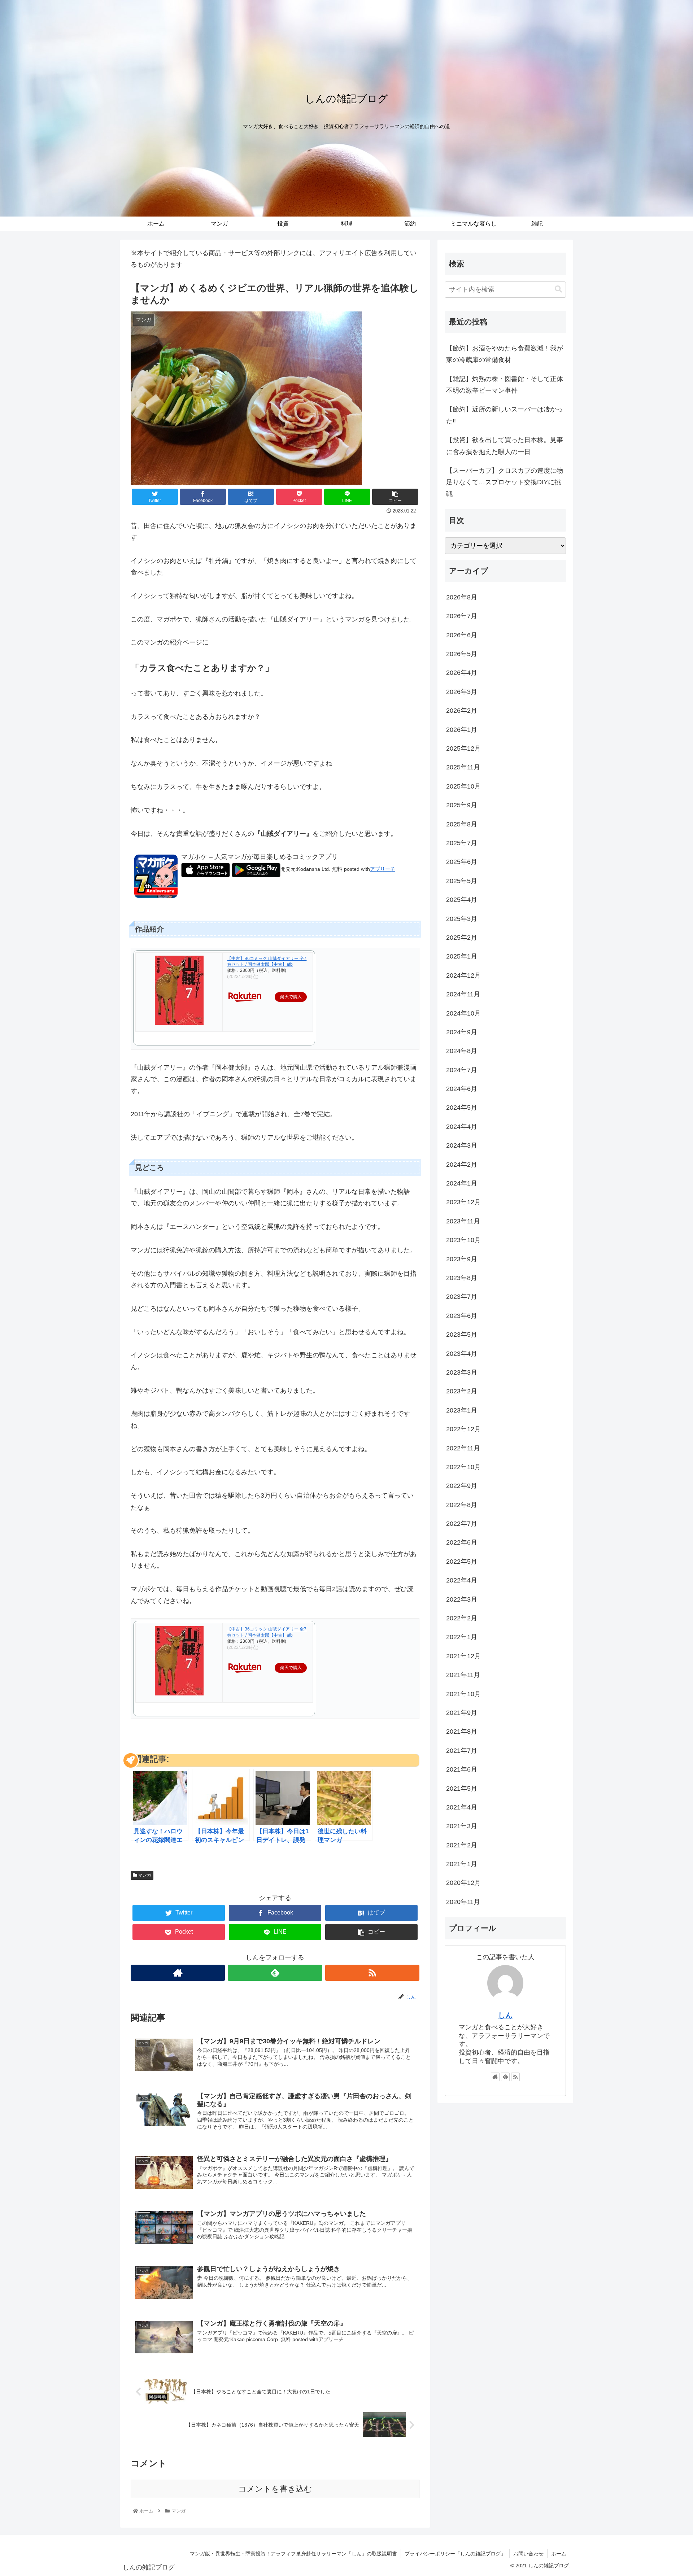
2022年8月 (462, 1505)
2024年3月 (462, 1145)
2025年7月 (462, 843)
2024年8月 (462, 1051)
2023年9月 (462, 1259)
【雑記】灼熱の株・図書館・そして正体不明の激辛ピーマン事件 (505, 385)
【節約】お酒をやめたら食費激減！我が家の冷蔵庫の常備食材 (505, 354)
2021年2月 (462, 1845)
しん (505, 2015)
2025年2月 (462, 938)
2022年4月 (462, 1580)
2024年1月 (462, 1183)
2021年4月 (462, 1807)
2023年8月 (462, 1278)
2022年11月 (463, 1448)
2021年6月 (462, 1769)
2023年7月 (462, 1297)
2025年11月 (463, 767)
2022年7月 (462, 1524)
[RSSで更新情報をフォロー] (372, 1973)
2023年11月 (463, 1221)
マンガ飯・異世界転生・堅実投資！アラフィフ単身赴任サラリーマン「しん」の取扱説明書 (293, 2554)
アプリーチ (383, 869)
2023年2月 (462, 1391)
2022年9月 (462, 1486)
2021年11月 (463, 1675)
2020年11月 (463, 1902)
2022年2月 (462, 1618)
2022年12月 (463, 1429)
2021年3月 (462, 1826)
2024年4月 (462, 1127)
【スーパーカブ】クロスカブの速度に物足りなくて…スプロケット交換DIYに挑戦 (505, 482)
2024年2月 (462, 1165)
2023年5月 (462, 1335)
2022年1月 (462, 1637)
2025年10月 (463, 786)
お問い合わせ (528, 2554)
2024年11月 (463, 994)
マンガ (144, 1875)
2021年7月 (462, 1751)
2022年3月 (462, 1599)
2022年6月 (462, 1542)
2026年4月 (462, 673)
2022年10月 (463, 1467)
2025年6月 (462, 862)
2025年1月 (462, 956)
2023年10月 (463, 1240)
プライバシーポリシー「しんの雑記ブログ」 (455, 2554)
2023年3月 (462, 1372)
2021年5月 (462, 1789)
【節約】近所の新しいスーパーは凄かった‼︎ (505, 415)
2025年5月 (462, 881)
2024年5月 (462, 1108)
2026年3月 (462, 692)
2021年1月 (462, 1864)
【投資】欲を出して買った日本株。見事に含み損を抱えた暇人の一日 (505, 446)
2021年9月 (462, 1713)
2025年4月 (462, 900)
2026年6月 (462, 635)
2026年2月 (462, 711)
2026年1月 (462, 730)
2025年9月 (462, 805)
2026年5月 (462, 654)
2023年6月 (462, 1316)
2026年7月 (462, 616)
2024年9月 (462, 1032)
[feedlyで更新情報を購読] (275, 1973)
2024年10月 (463, 1013)
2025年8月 (462, 824)
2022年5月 (462, 1562)
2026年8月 (462, 597)
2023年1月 (462, 1410)
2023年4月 (462, 1354)
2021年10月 (463, 1694)
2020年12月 (463, 1883)
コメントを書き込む (275, 2489)
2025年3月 (462, 919)
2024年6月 (462, 1089)
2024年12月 (463, 975)
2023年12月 (463, 1202)
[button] (558, 289)
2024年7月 (462, 1070)
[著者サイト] (178, 1973)
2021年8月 (462, 1732)
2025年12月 (463, 748)
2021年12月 (463, 1656)
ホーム (559, 2554)
